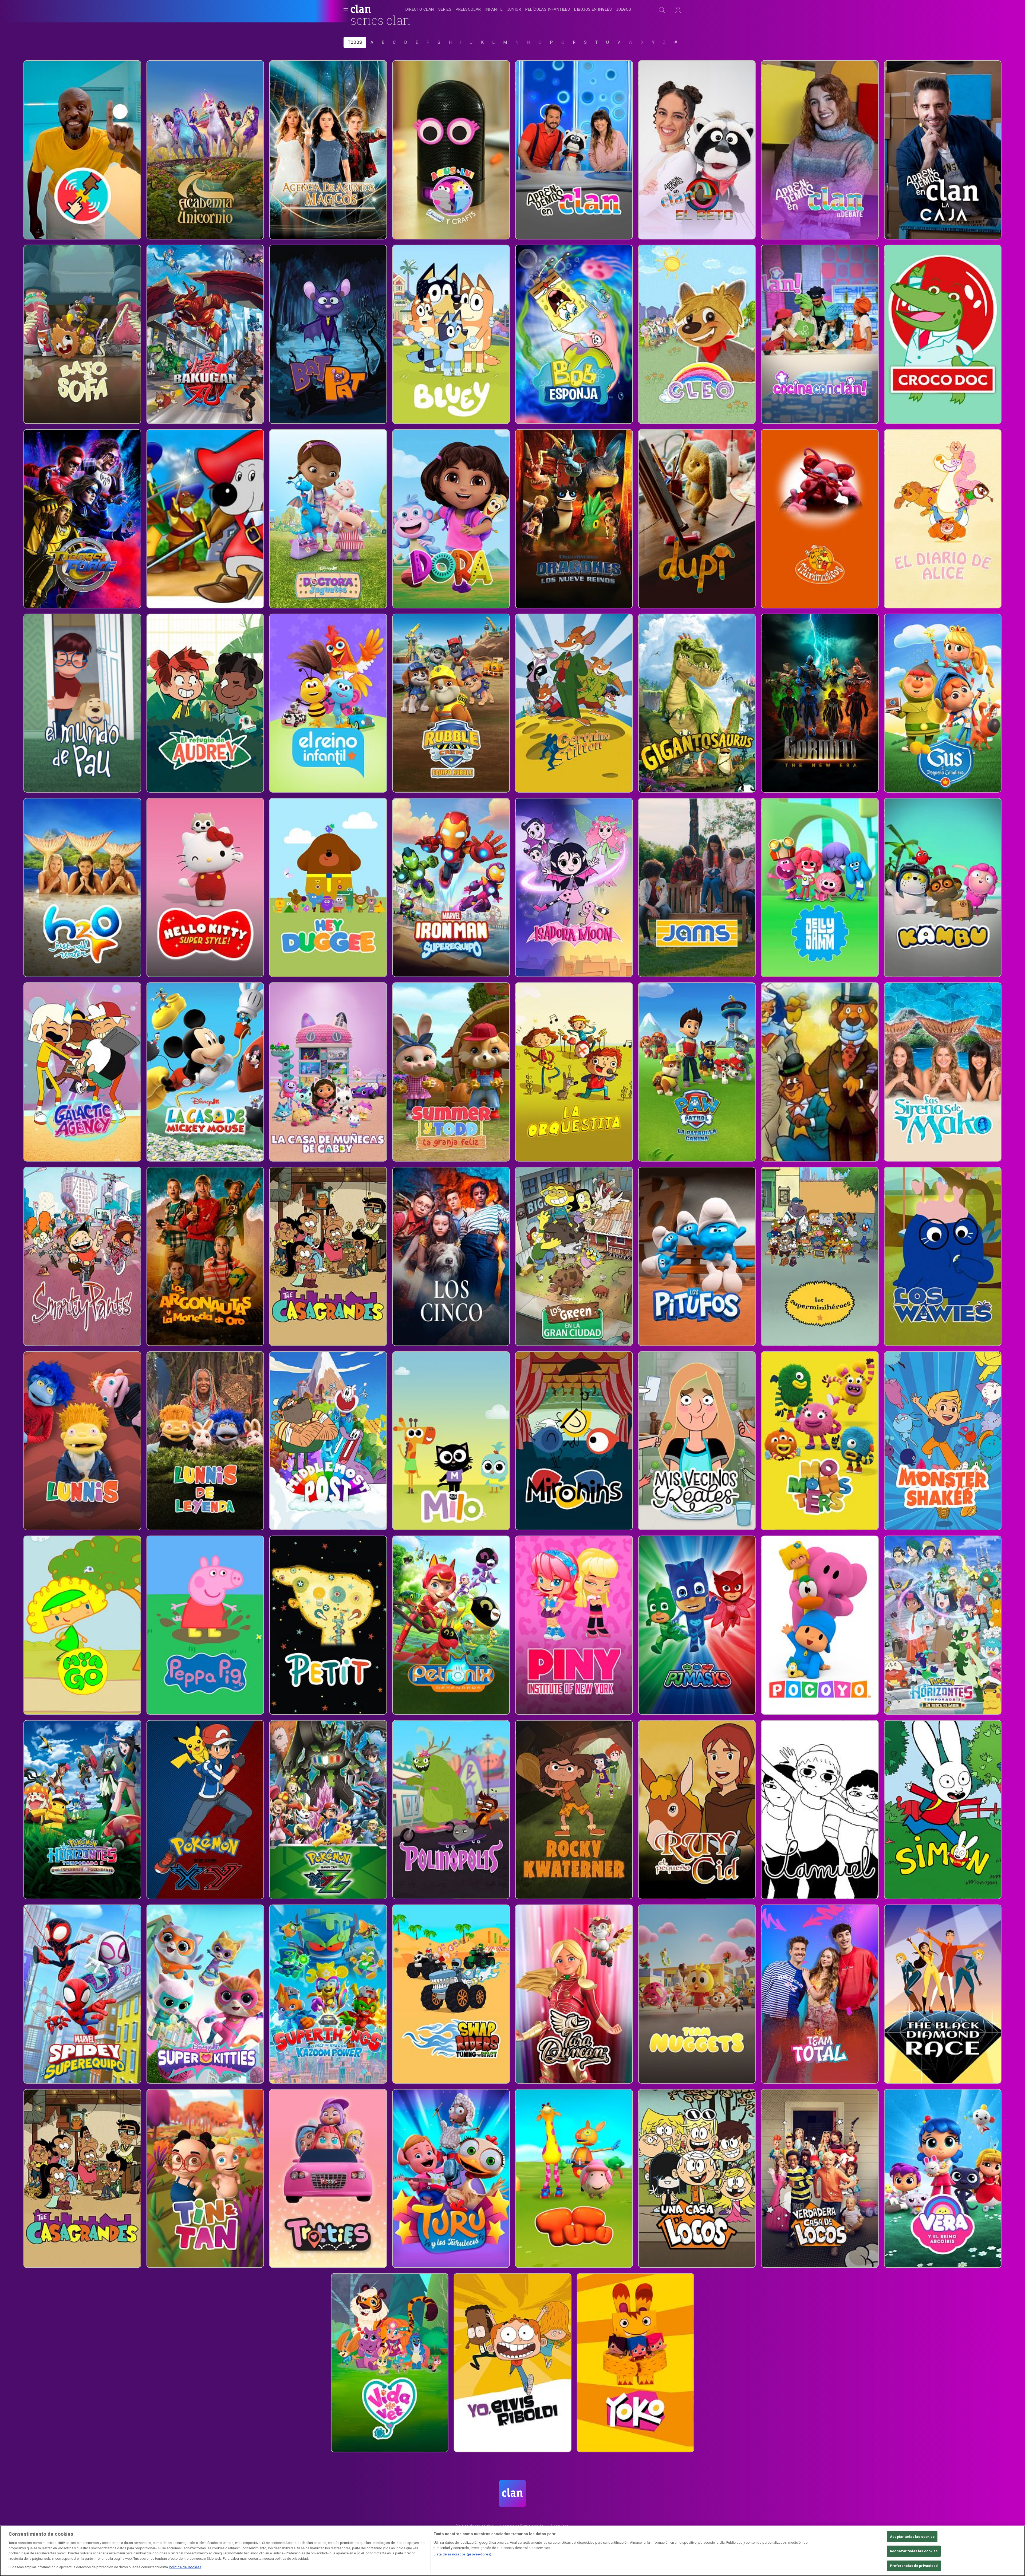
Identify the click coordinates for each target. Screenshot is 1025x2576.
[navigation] (518, 10)
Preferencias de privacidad (914, 2566)
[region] (512, 2551)
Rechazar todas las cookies (914, 2551)
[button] (344, 10)
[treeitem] (420, 10)
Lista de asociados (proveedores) (462, 2554)
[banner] (374, 10)
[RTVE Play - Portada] (361, 10)
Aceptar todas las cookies (912, 2537)
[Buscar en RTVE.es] (662, 10)
